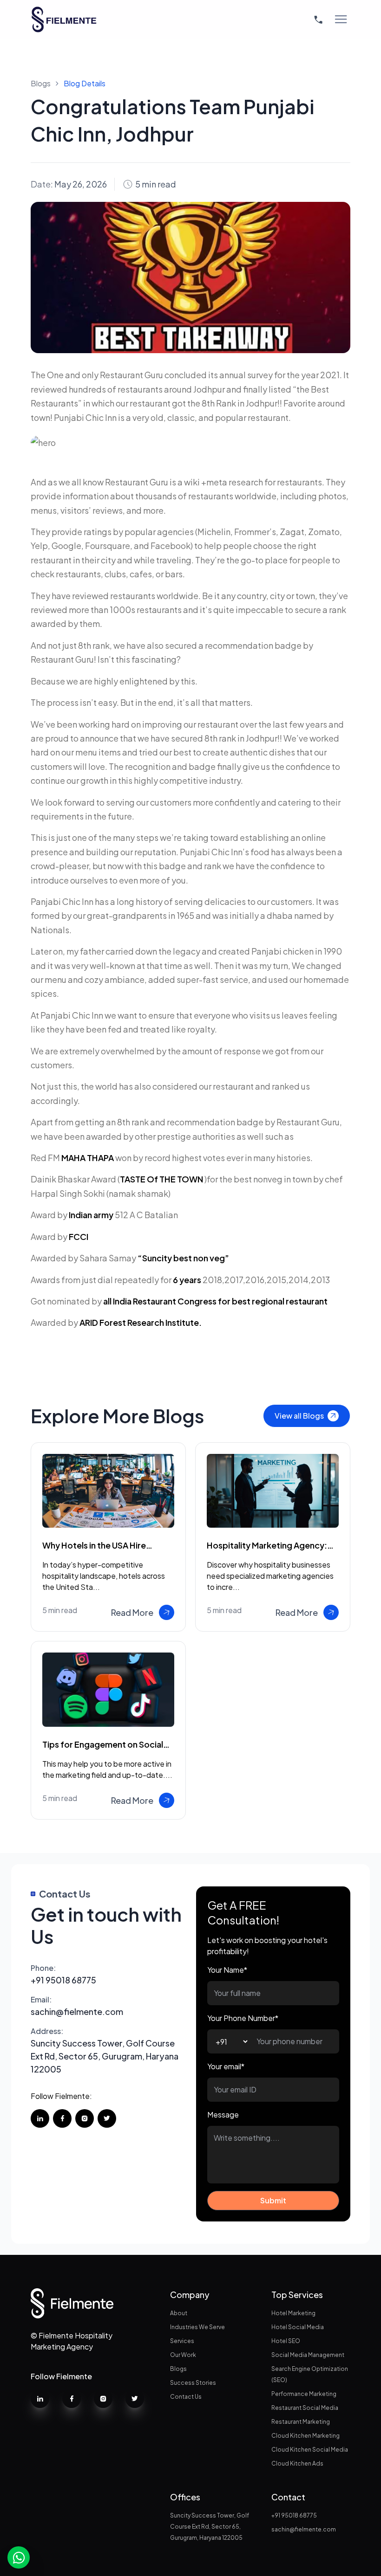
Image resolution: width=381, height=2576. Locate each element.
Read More (132, 1612)
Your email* (226, 2066)
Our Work (183, 2355)
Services (182, 2341)
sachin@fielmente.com (77, 2006)
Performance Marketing (304, 2394)
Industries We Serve (197, 2327)
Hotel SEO (286, 2341)
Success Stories (193, 2383)
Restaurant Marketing (301, 2422)
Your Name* (227, 1970)
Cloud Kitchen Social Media (310, 2450)
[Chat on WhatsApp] (19, 2557)
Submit (273, 2200)
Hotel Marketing (293, 2313)
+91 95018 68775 (63, 1974)
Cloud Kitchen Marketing (305, 2436)
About (179, 2313)
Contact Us (186, 2397)
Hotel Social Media (298, 2327)
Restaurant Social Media (305, 2408)
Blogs (41, 83)
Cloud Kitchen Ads (297, 2463)
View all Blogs (299, 1416)
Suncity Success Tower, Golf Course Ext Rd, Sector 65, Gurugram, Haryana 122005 (105, 2050)
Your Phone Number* (243, 2018)
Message (223, 2114)
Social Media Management (308, 2355)
